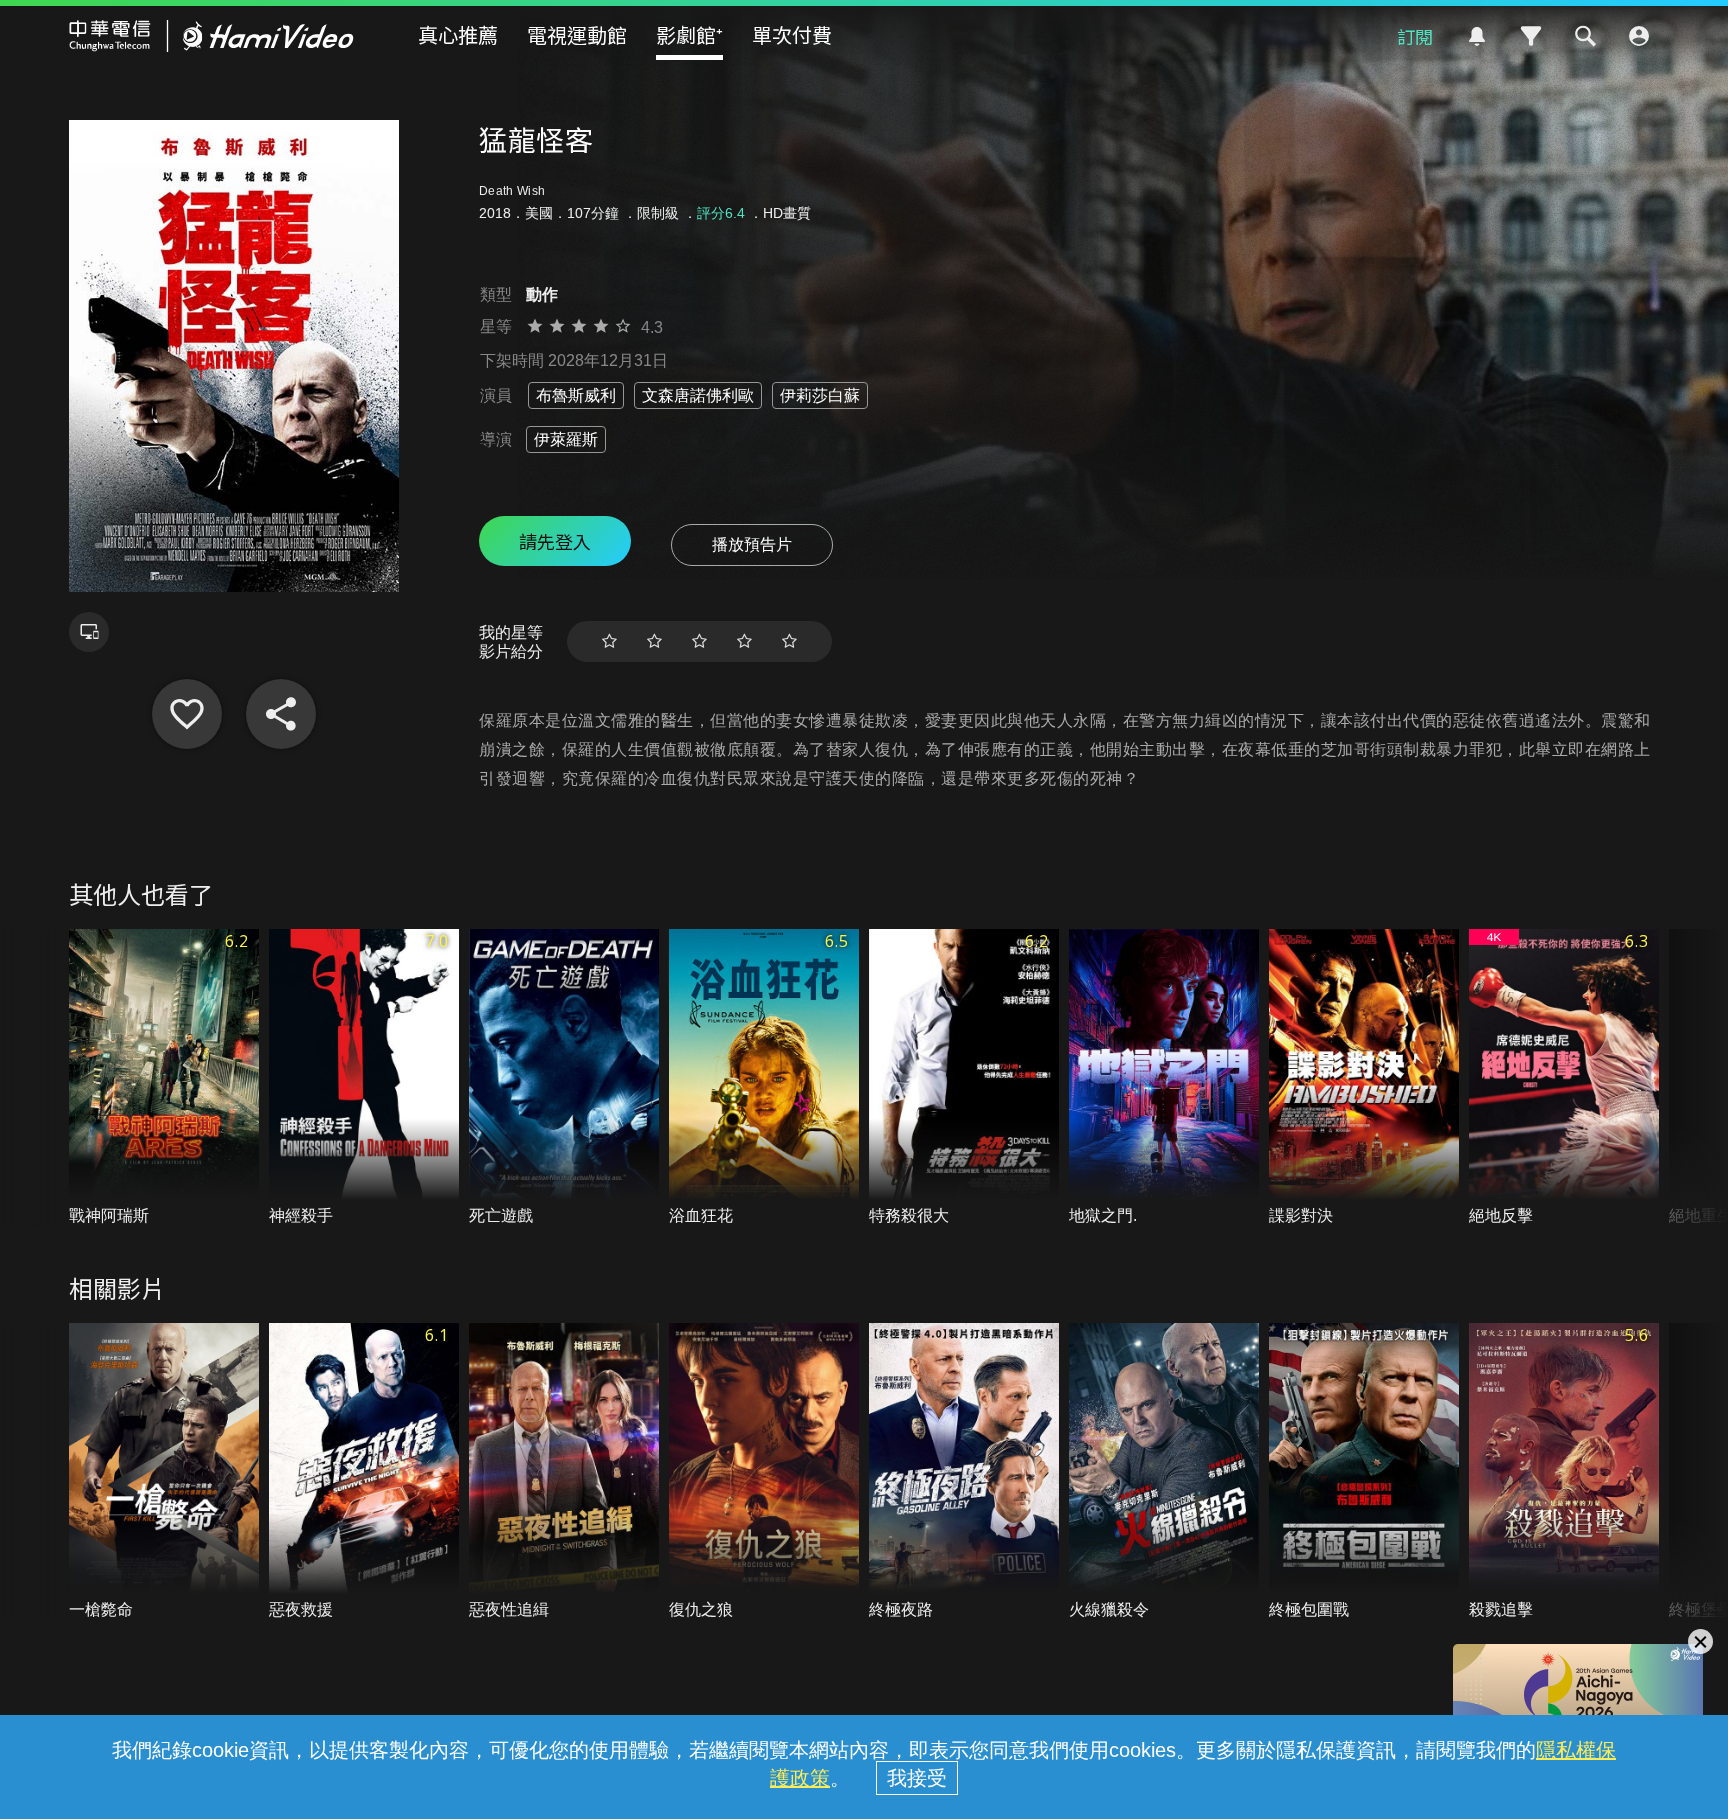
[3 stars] (699, 641)
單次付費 (792, 34)
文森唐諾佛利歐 (698, 395)
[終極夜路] (964, 1472)
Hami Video (211, 36)
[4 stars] (744, 641)
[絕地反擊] (1564, 1078)
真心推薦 (458, 34)
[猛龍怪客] (187, 714)
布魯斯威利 (576, 395)
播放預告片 (752, 544)
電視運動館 (577, 34)
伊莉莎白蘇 (820, 395)
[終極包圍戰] (1364, 1472)
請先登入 (555, 541)
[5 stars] (789, 641)
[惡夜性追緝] (564, 1472)
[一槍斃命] (164, 1472)
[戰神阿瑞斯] (164, 1078)
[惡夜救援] (364, 1472)
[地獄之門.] (1164, 1078)
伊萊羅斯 (566, 439)
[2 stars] (654, 641)
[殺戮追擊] (1564, 1472)
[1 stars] (609, 641)
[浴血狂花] (764, 1078)
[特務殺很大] (964, 1078)
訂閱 (1415, 36)
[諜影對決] (1364, 1078)
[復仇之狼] (764, 1472)
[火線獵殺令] (1164, 1472)
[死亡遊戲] (564, 1078)
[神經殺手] (364, 1078)
